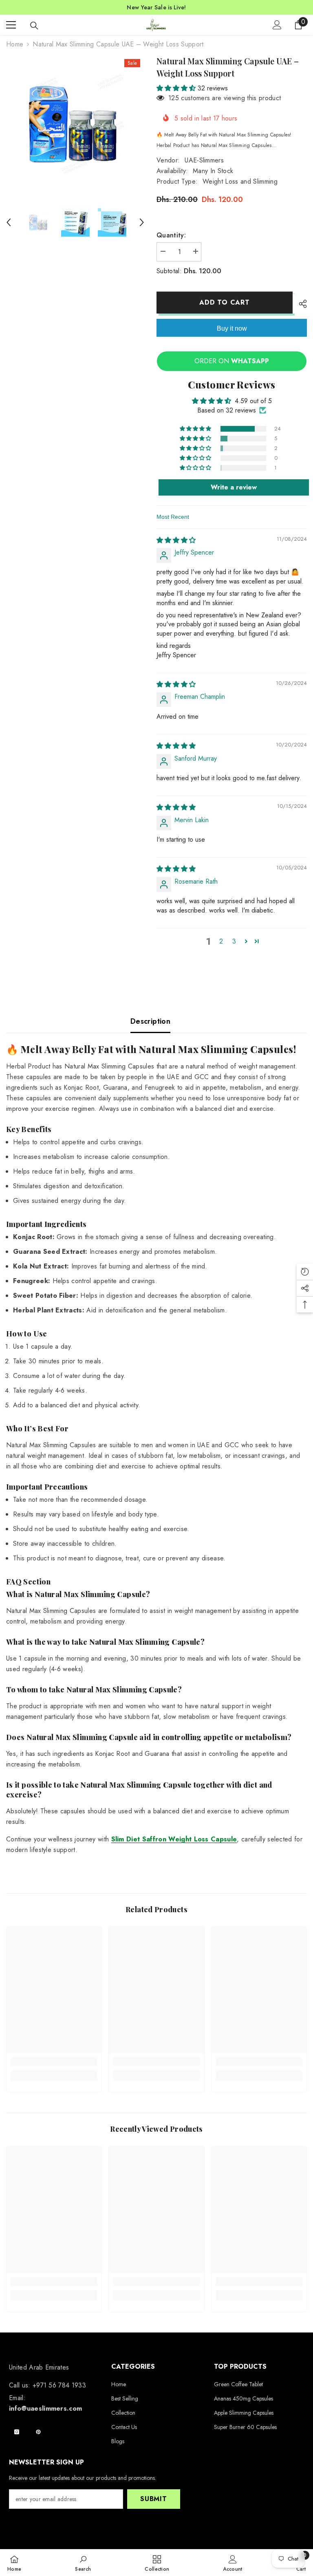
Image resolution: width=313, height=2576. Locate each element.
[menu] (11, 25)
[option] (75, 124)
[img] (176, 540)
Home (15, 44)
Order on (232, 361)
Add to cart (226, 302)
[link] (54, 2062)
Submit (154, 2499)
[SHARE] (300, 304)
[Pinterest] (38, 2432)
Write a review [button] (234, 487)
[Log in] (277, 25)
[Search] (34, 26)
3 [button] (234, 941)
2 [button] (221, 941)
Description (150, 1021)
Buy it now (232, 328)
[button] (9, 222)
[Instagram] (17, 2432)
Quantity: (171, 235)
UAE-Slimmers (204, 160)
